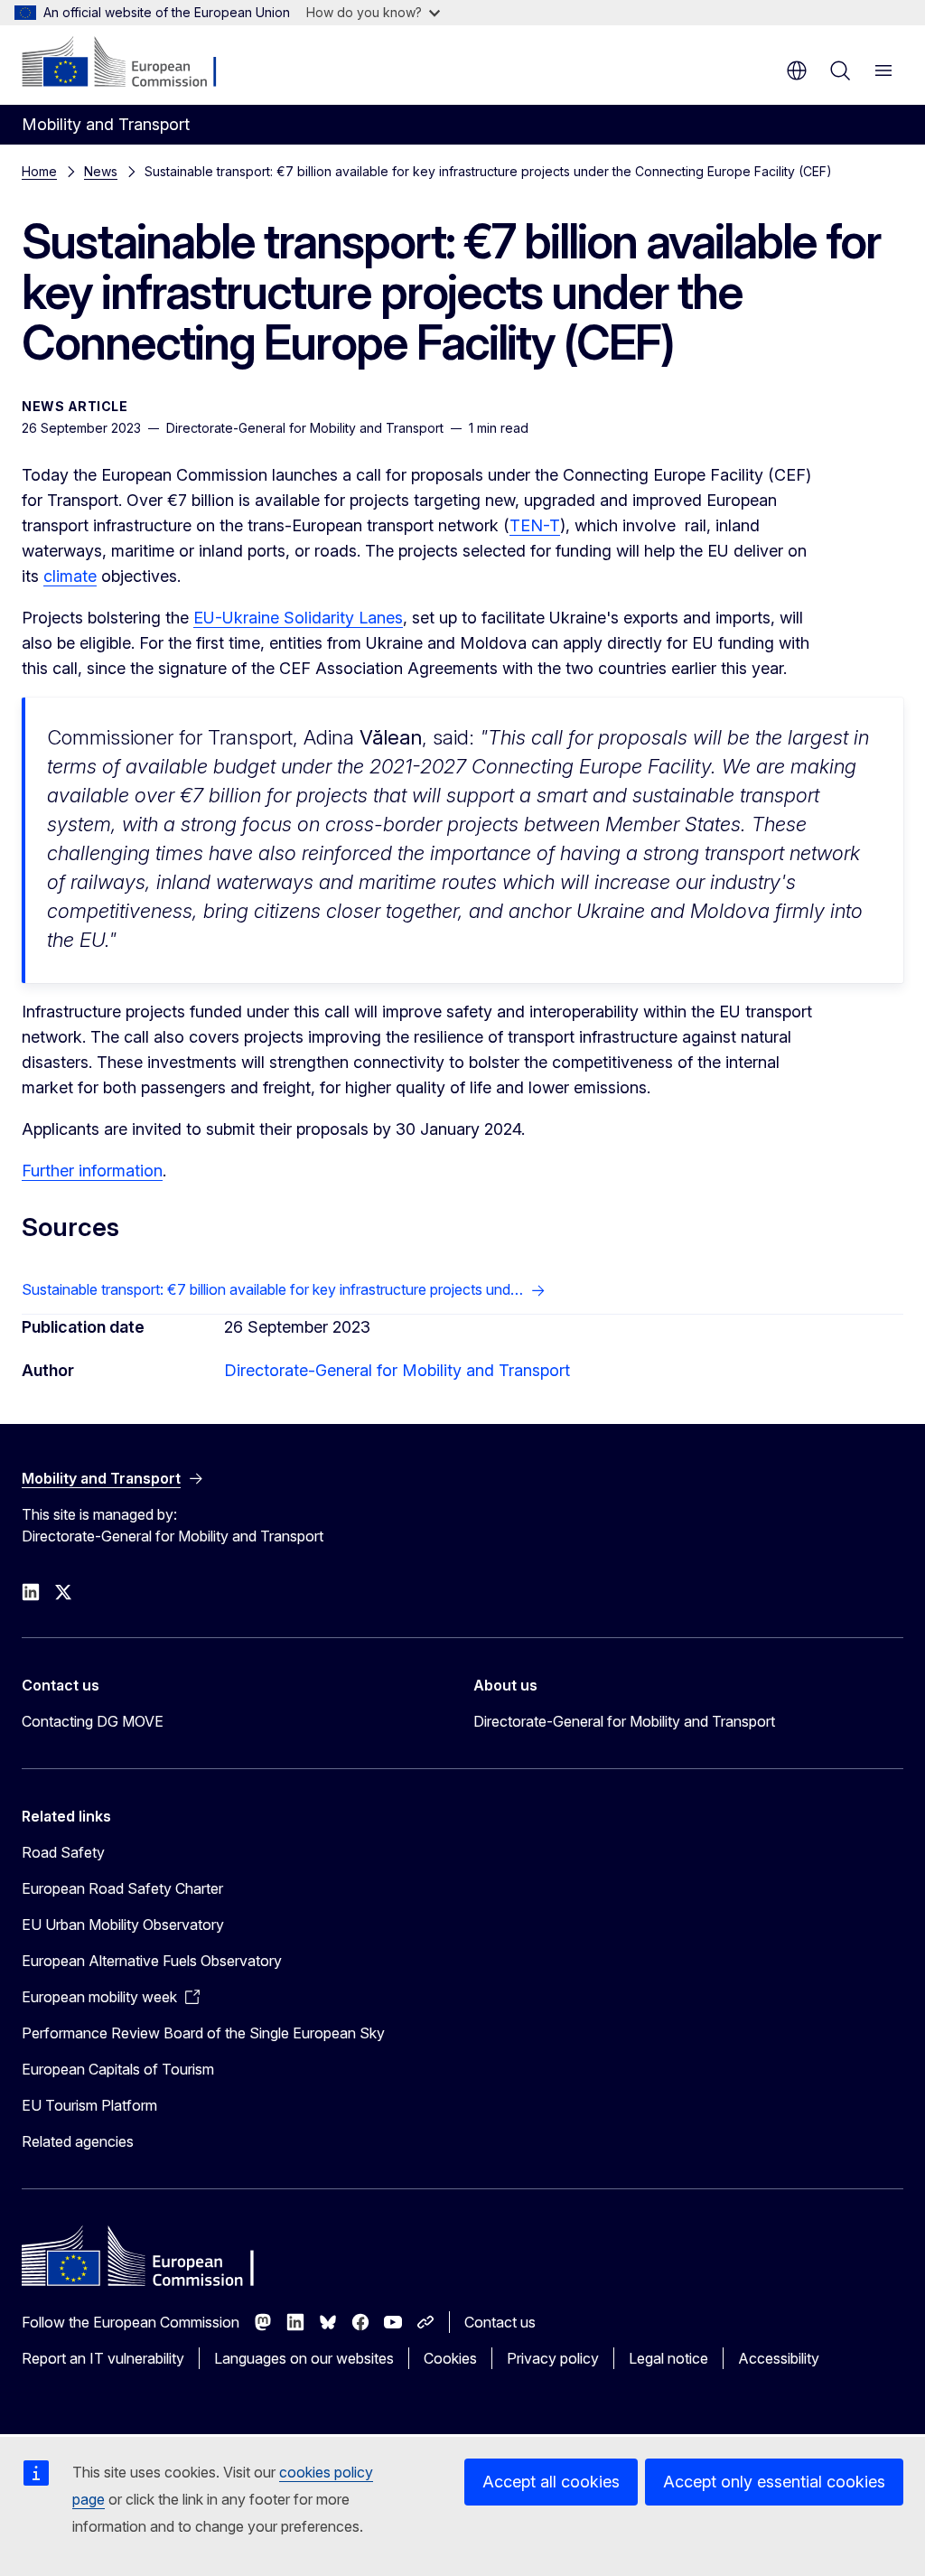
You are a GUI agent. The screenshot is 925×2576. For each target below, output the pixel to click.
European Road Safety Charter (122, 1888)
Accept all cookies (551, 2482)
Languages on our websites (304, 2358)
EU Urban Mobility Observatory (123, 1925)
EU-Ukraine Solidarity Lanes (298, 618)
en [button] (797, 70)
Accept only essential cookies (774, 2482)
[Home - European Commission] (131, 63)
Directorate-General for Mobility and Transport (397, 1370)
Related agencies (78, 2141)
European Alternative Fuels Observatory (152, 1961)
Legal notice (668, 2358)
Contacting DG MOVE (93, 1721)
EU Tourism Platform (89, 2105)
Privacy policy (553, 2358)
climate (70, 576)
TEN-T (535, 525)
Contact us (500, 2322)
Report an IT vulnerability (103, 2358)
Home (39, 171)
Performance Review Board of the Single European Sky (203, 2033)
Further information (92, 1171)
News (101, 171)
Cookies (450, 2358)
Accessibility (779, 2358)
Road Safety (63, 1852)
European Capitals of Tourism (118, 2069)
